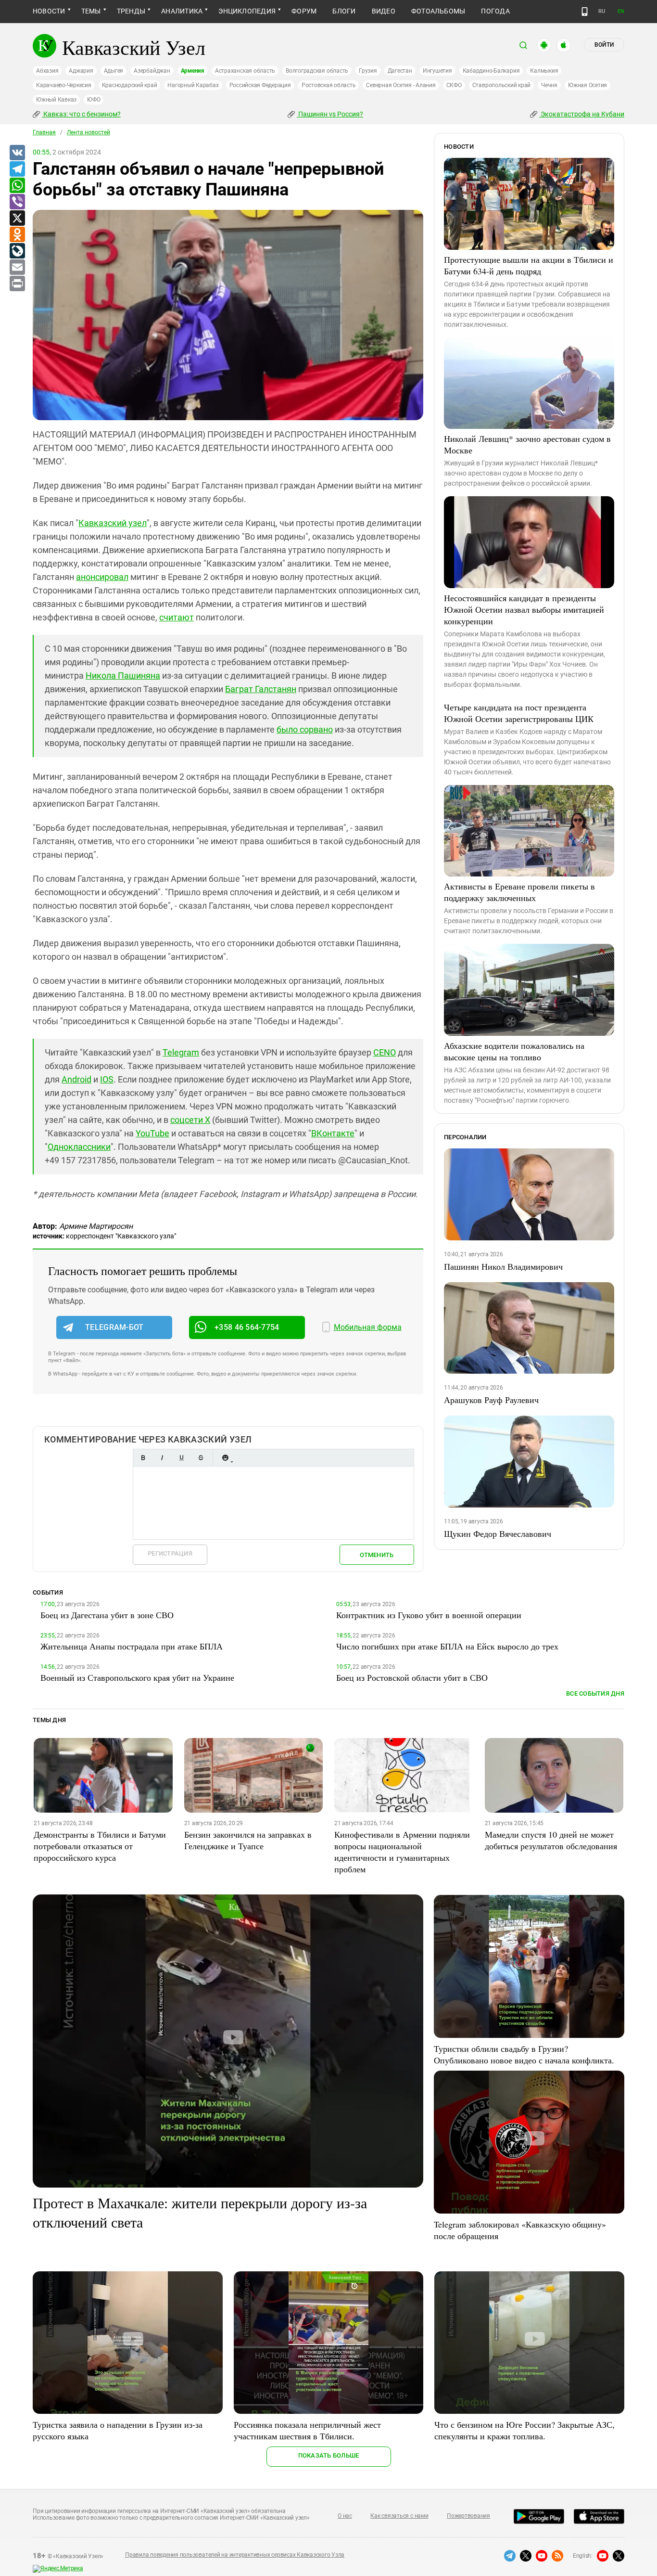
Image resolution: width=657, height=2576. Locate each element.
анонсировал (102, 577)
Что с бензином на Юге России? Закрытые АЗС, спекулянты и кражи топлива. (524, 2430)
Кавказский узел (113, 523)
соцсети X (190, 1120)
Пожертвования (468, 2516)
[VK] (17, 153)
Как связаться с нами (399, 2516)
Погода (495, 11)
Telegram (181, 1052)
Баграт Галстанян (261, 689)
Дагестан (400, 71)
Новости (49, 11)
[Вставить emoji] (225, 1458)
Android (76, 1079)
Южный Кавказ (56, 100)
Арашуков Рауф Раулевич (491, 1400)
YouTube (152, 1133)
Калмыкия (544, 71)
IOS (107, 1079)
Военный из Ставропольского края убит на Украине (137, 1677)
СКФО (454, 85)
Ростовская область (329, 85)
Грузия (368, 71)
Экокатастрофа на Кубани (582, 114)
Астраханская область (245, 71)
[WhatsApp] (17, 186)
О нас (345, 2516)
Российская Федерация (260, 85)
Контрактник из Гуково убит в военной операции (429, 1615)
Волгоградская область (317, 71)
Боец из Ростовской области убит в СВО (412, 1677)
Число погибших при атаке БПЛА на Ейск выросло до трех (447, 1646)
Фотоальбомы (438, 11)
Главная (44, 132)
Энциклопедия (247, 11)
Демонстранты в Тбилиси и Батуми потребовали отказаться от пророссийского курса (100, 1846)
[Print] (17, 284)
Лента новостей (88, 132)
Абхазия (47, 71)
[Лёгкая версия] (585, 12)
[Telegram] (17, 169)
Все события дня (595, 1694)
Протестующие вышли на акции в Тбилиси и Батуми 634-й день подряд (529, 265)
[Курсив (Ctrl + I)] (162, 1458)
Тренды (131, 11)
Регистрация (170, 1553)
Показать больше (329, 2455)
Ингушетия (437, 71)
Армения (193, 71)
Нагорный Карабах (193, 85)
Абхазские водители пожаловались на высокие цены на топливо (514, 1051)
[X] (17, 219)
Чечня (549, 85)
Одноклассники (79, 1147)
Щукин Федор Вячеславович (498, 1533)
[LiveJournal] (17, 251)
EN (621, 11)
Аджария (81, 71)
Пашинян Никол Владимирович (503, 1266)
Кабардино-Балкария (491, 71)
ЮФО (94, 100)
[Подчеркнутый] (181, 1458)
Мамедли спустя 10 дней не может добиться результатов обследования (551, 1840)
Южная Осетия (588, 85)
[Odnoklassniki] (17, 235)
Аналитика (182, 11)
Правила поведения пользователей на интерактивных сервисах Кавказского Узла (235, 2555)
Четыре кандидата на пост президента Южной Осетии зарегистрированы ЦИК (519, 713)
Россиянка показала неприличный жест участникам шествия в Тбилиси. (307, 2430)
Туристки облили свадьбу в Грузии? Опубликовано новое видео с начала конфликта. (524, 2054)
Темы (91, 11)
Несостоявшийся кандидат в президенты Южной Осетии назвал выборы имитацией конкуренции (524, 609)
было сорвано (305, 729)
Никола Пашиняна (123, 676)
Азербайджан (152, 71)
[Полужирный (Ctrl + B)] (143, 1458)
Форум (304, 11)
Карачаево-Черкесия (64, 85)
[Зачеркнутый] (201, 1458)
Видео (384, 11)
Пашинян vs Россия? (330, 114)
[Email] (17, 268)
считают (177, 617)
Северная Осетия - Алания (401, 85)
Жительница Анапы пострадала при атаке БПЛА (132, 1646)
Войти (604, 45)
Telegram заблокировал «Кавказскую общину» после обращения (520, 2230)
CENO (385, 1052)
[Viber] (17, 202)
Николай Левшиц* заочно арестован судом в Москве (527, 444)
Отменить (377, 1555)
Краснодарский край (130, 85)
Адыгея (114, 71)
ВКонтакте (333, 1133)
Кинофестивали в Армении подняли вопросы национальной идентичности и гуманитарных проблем (402, 1852)
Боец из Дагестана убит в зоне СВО (107, 1615)
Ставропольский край (501, 85)
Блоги (344, 11)
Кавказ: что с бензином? (81, 114)
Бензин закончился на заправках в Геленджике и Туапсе (248, 1840)
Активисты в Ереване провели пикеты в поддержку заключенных (519, 892)
